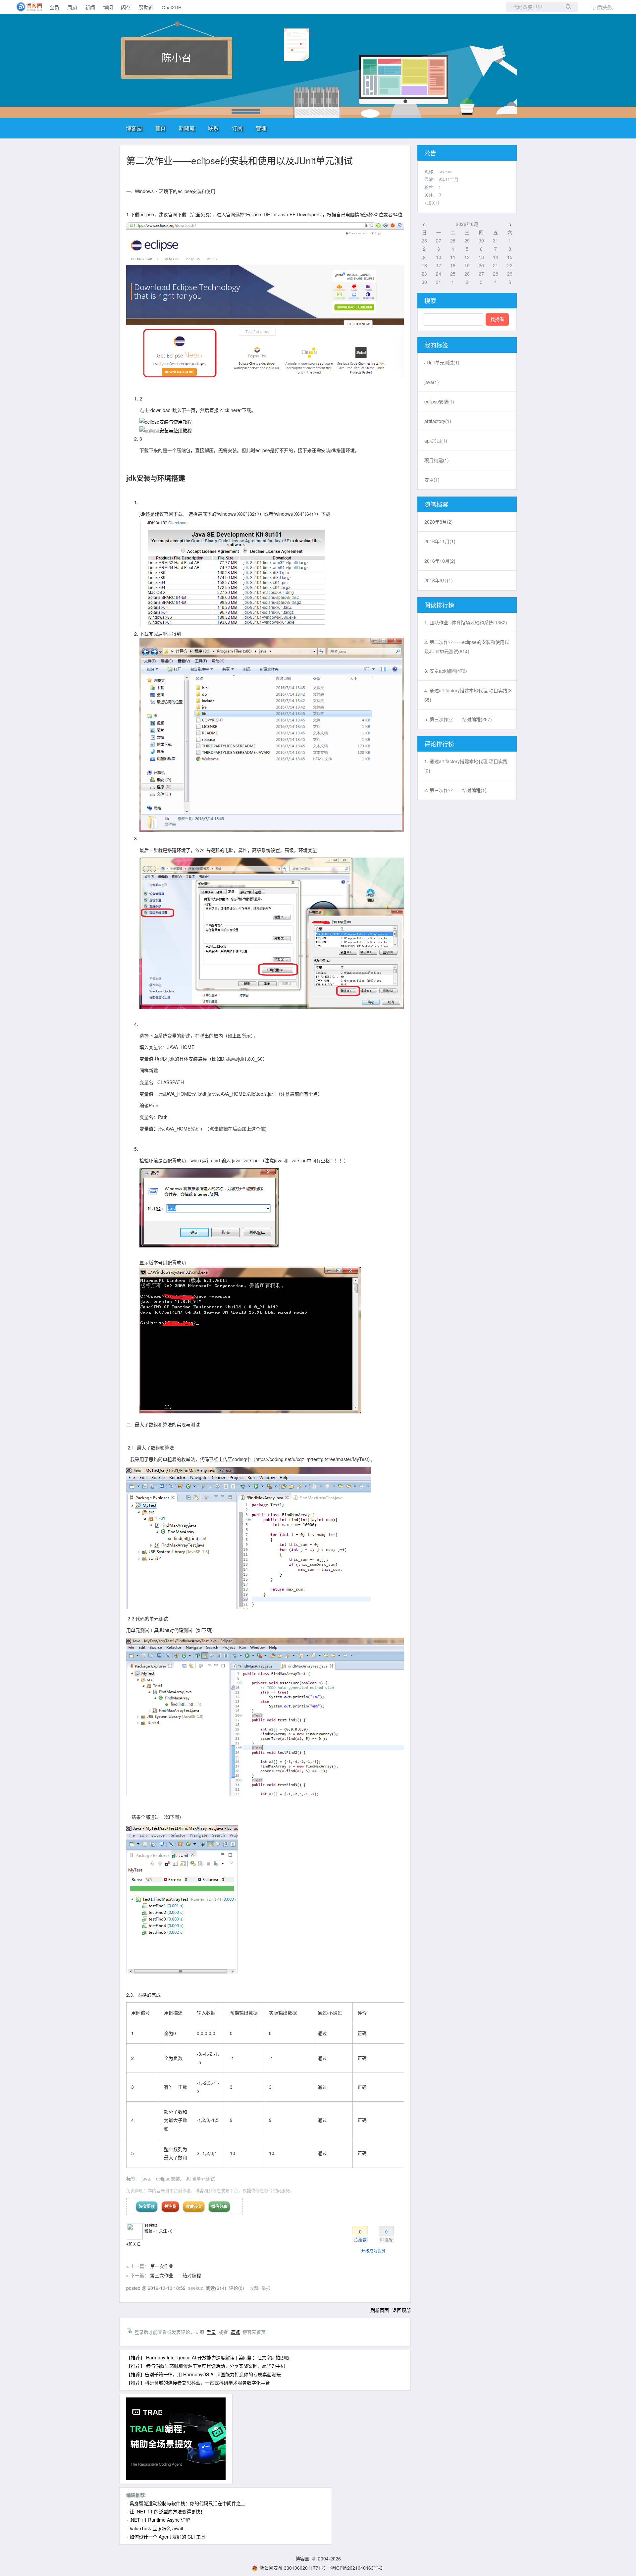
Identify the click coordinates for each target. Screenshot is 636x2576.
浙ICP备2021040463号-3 (356, 2568)
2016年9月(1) (439, 580)
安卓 (432, 480)
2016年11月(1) (440, 541)
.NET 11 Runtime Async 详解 (160, 2520)
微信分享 (219, 2206)
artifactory (438, 421)
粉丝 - (151, 2231)
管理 (261, 128)
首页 (160, 128)
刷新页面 (380, 2310)
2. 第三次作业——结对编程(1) (455, 790)
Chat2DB (172, 7)
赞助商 (146, 7)
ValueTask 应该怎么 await (156, 2528)
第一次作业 (162, 2266)
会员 (54, 7)
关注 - (166, 2231)
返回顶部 (401, 2310)
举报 (266, 2288)
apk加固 (436, 441)
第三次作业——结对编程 (176, 2275)
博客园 (134, 128)
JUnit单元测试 (200, 2179)
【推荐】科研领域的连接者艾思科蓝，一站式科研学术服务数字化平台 (198, 2383)
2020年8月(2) (439, 522)
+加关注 (133, 2244)
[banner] (26, 7)
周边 (72, 7)
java (146, 2179)
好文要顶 (147, 2206)
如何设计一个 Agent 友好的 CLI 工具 (167, 2537)
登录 (211, 2332)
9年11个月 (449, 179)
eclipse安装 (168, 2179)
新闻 (90, 7)
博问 (108, 7)
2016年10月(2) (440, 561)
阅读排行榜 (439, 605)
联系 (213, 128)
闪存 (126, 7)
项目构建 (437, 460)
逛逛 (235, 2332)
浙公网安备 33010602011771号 (292, 2568)
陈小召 (177, 57)
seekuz (151, 2225)
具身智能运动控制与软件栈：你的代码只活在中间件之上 (187, 2503)
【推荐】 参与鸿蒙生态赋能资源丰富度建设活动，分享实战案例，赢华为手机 (206, 2366)
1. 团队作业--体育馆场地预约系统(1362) (466, 622)
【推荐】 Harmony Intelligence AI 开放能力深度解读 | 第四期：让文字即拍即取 (208, 2357)
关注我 (170, 2206)
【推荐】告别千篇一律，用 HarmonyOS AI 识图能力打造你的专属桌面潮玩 (204, 2374)
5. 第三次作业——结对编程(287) (458, 719)
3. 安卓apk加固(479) (446, 671)
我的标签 (436, 345)
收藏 (254, 2288)
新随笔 (187, 128)
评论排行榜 (439, 744)
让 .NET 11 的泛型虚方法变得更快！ (167, 2511)
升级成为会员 (373, 2251)
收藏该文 (194, 2206)
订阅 (237, 128)
